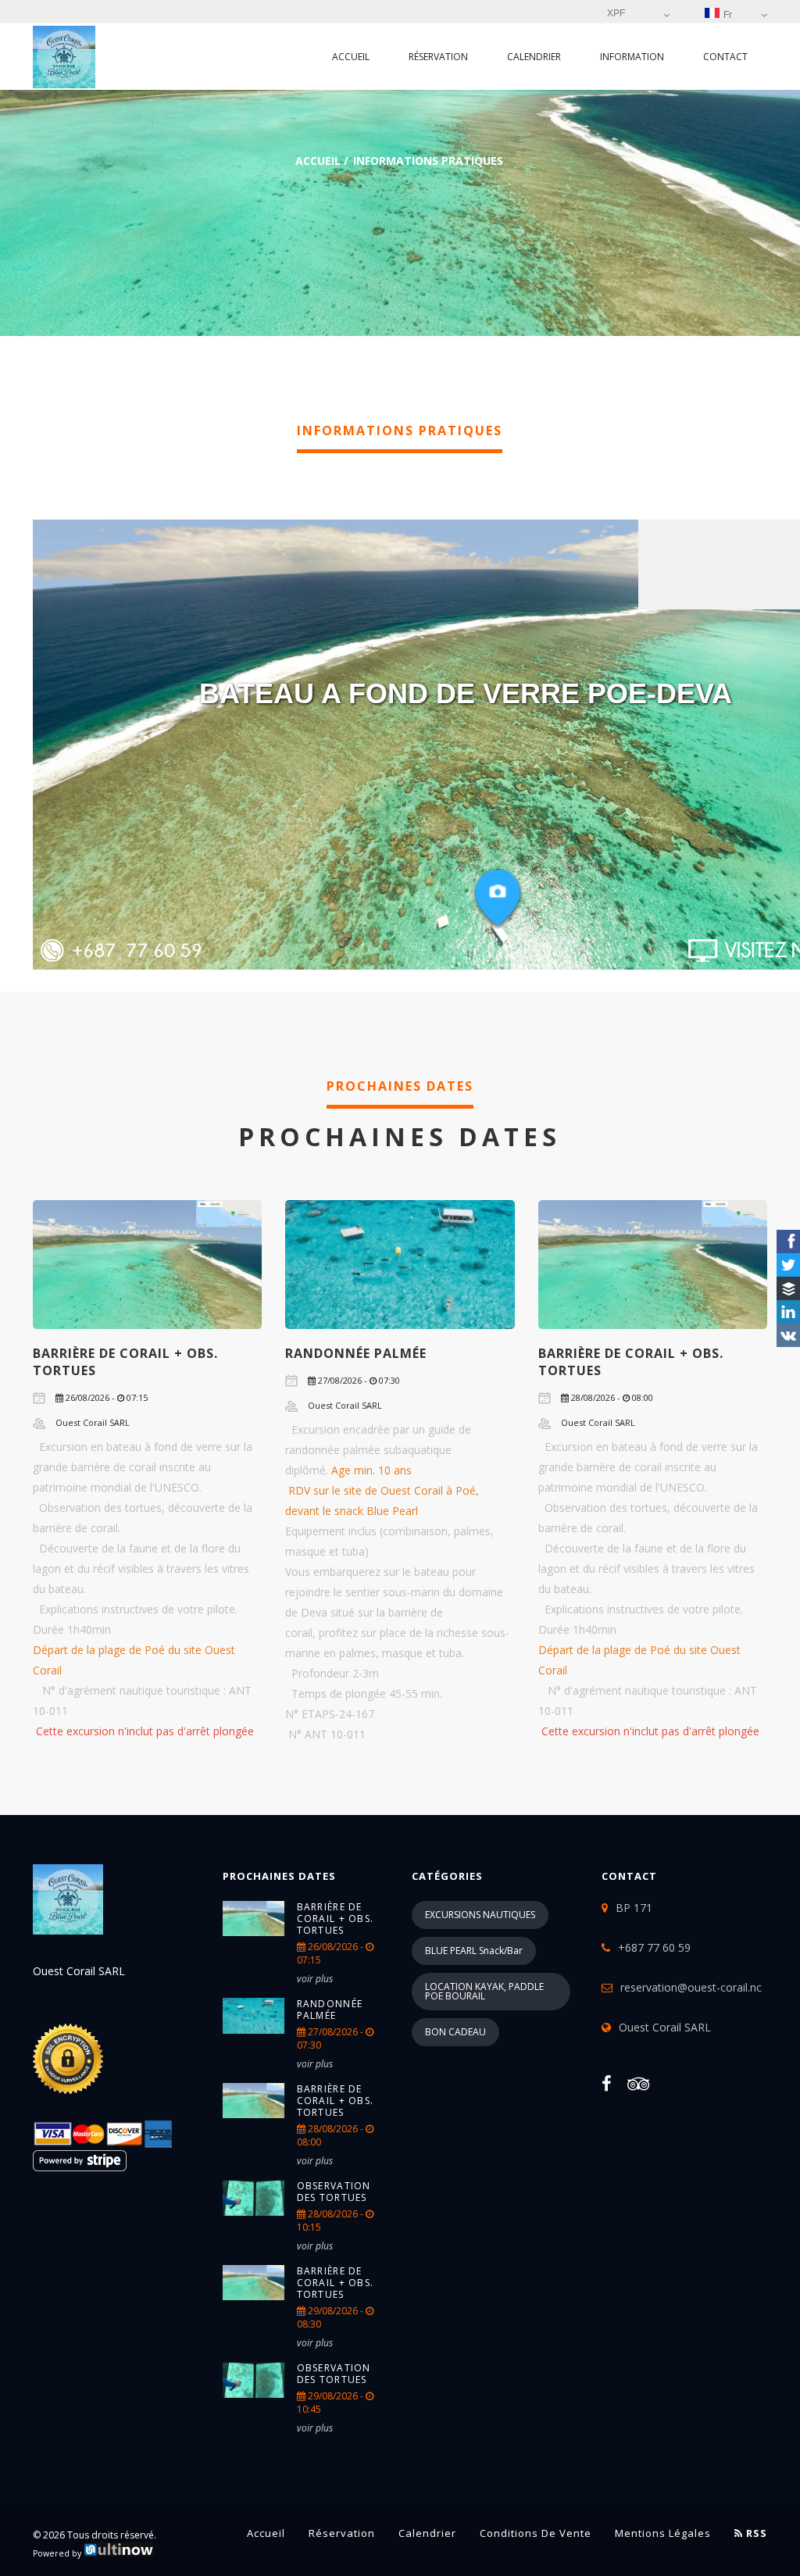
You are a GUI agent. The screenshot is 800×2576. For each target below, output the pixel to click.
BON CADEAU (455, 2032)
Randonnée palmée (356, 1353)
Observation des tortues (334, 2192)
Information (632, 57)
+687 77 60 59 (654, 1947)
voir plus (315, 1979)
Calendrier (534, 57)
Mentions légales (663, 2533)
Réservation (438, 57)
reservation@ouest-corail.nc (691, 1987)
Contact (725, 57)
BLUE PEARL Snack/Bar (474, 1951)
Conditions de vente (536, 2533)
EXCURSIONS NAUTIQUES (480, 1915)
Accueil (351, 57)
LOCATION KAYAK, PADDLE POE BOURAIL (484, 1991)
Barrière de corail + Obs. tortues (336, 1919)
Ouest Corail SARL (665, 2027)
